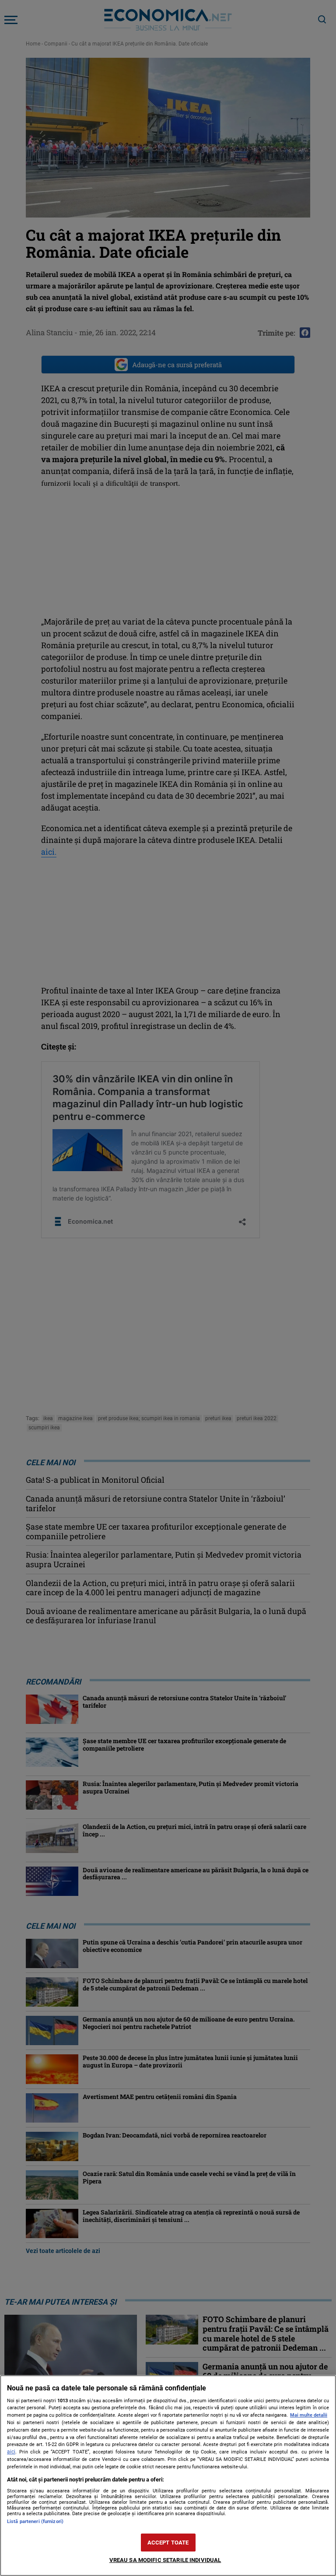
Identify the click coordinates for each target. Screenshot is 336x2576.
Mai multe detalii (309, 2415)
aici (11, 2452)
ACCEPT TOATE (168, 2543)
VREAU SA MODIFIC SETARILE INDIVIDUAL (165, 2560)
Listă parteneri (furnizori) (35, 2522)
